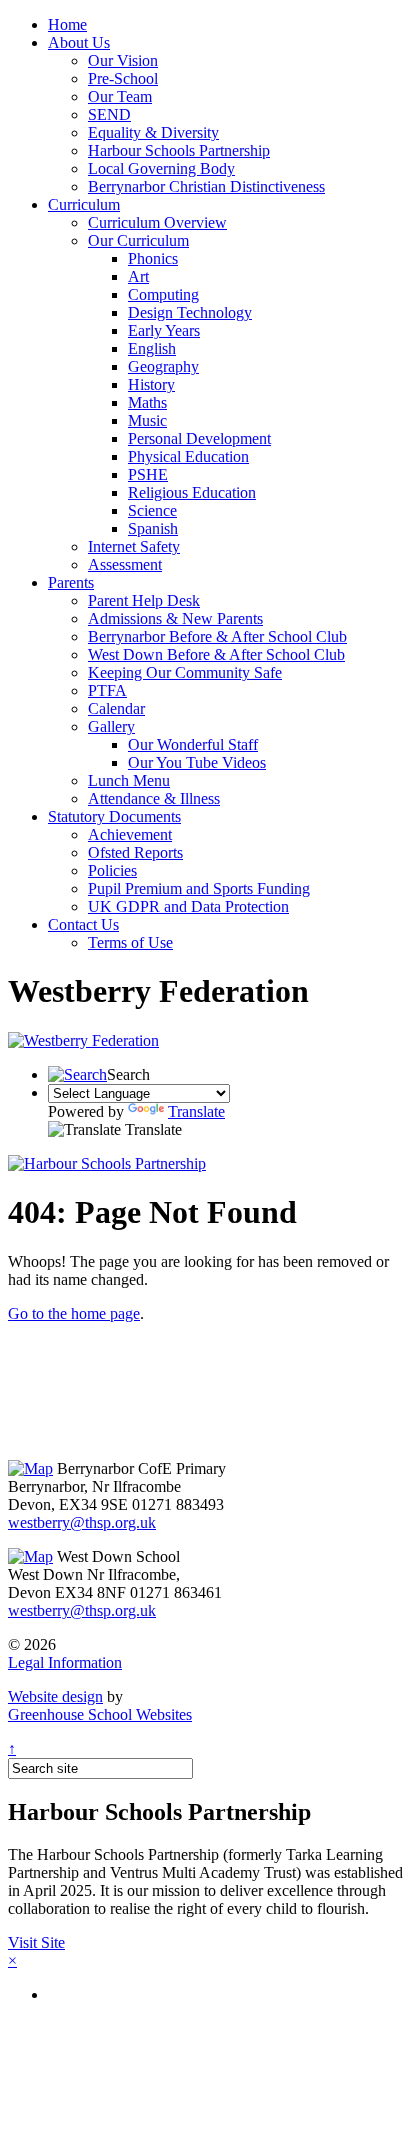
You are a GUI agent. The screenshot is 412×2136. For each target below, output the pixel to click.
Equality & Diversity (153, 132)
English (152, 348)
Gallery (111, 726)
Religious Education (192, 492)
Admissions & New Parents (175, 618)
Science (152, 510)
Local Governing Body (161, 168)
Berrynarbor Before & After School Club (217, 636)
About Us (79, 42)
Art (138, 276)
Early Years (164, 330)
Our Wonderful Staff (193, 744)
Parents (71, 582)
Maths (147, 402)
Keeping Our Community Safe (185, 672)
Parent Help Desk (144, 600)
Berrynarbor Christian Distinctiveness (206, 186)
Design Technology (190, 312)
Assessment (125, 564)
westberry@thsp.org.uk (82, 1522)
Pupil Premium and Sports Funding (199, 888)
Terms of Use (130, 942)
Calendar (116, 708)
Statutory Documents (114, 816)
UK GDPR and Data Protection (188, 906)
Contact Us (83, 924)
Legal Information (65, 1662)
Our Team (120, 96)
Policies (112, 870)
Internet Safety (134, 546)
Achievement (130, 834)
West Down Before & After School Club (216, 654)
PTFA (107, 690)
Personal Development (199, 438)
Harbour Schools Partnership (179, 150)
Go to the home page (74, 1313)
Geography (163, 366)
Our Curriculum (138, 240)
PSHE (148, 474)
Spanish (153, 528)
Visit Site (36, 1942)
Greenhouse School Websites (100, 1714)
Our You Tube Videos (197, 762)
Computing (163, 294)
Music (147, 420)
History (151, 384)
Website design (55, 1696)
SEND (109, 114)
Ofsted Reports (135, 852)
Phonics (153, 258)
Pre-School (123, 78)
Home (67, 24)
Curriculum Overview (157, 222)
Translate (196, 1111)
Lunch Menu (129, 780)
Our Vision (123, 60)
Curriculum (84, 204)
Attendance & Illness (154, 798)
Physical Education (188, 456)
